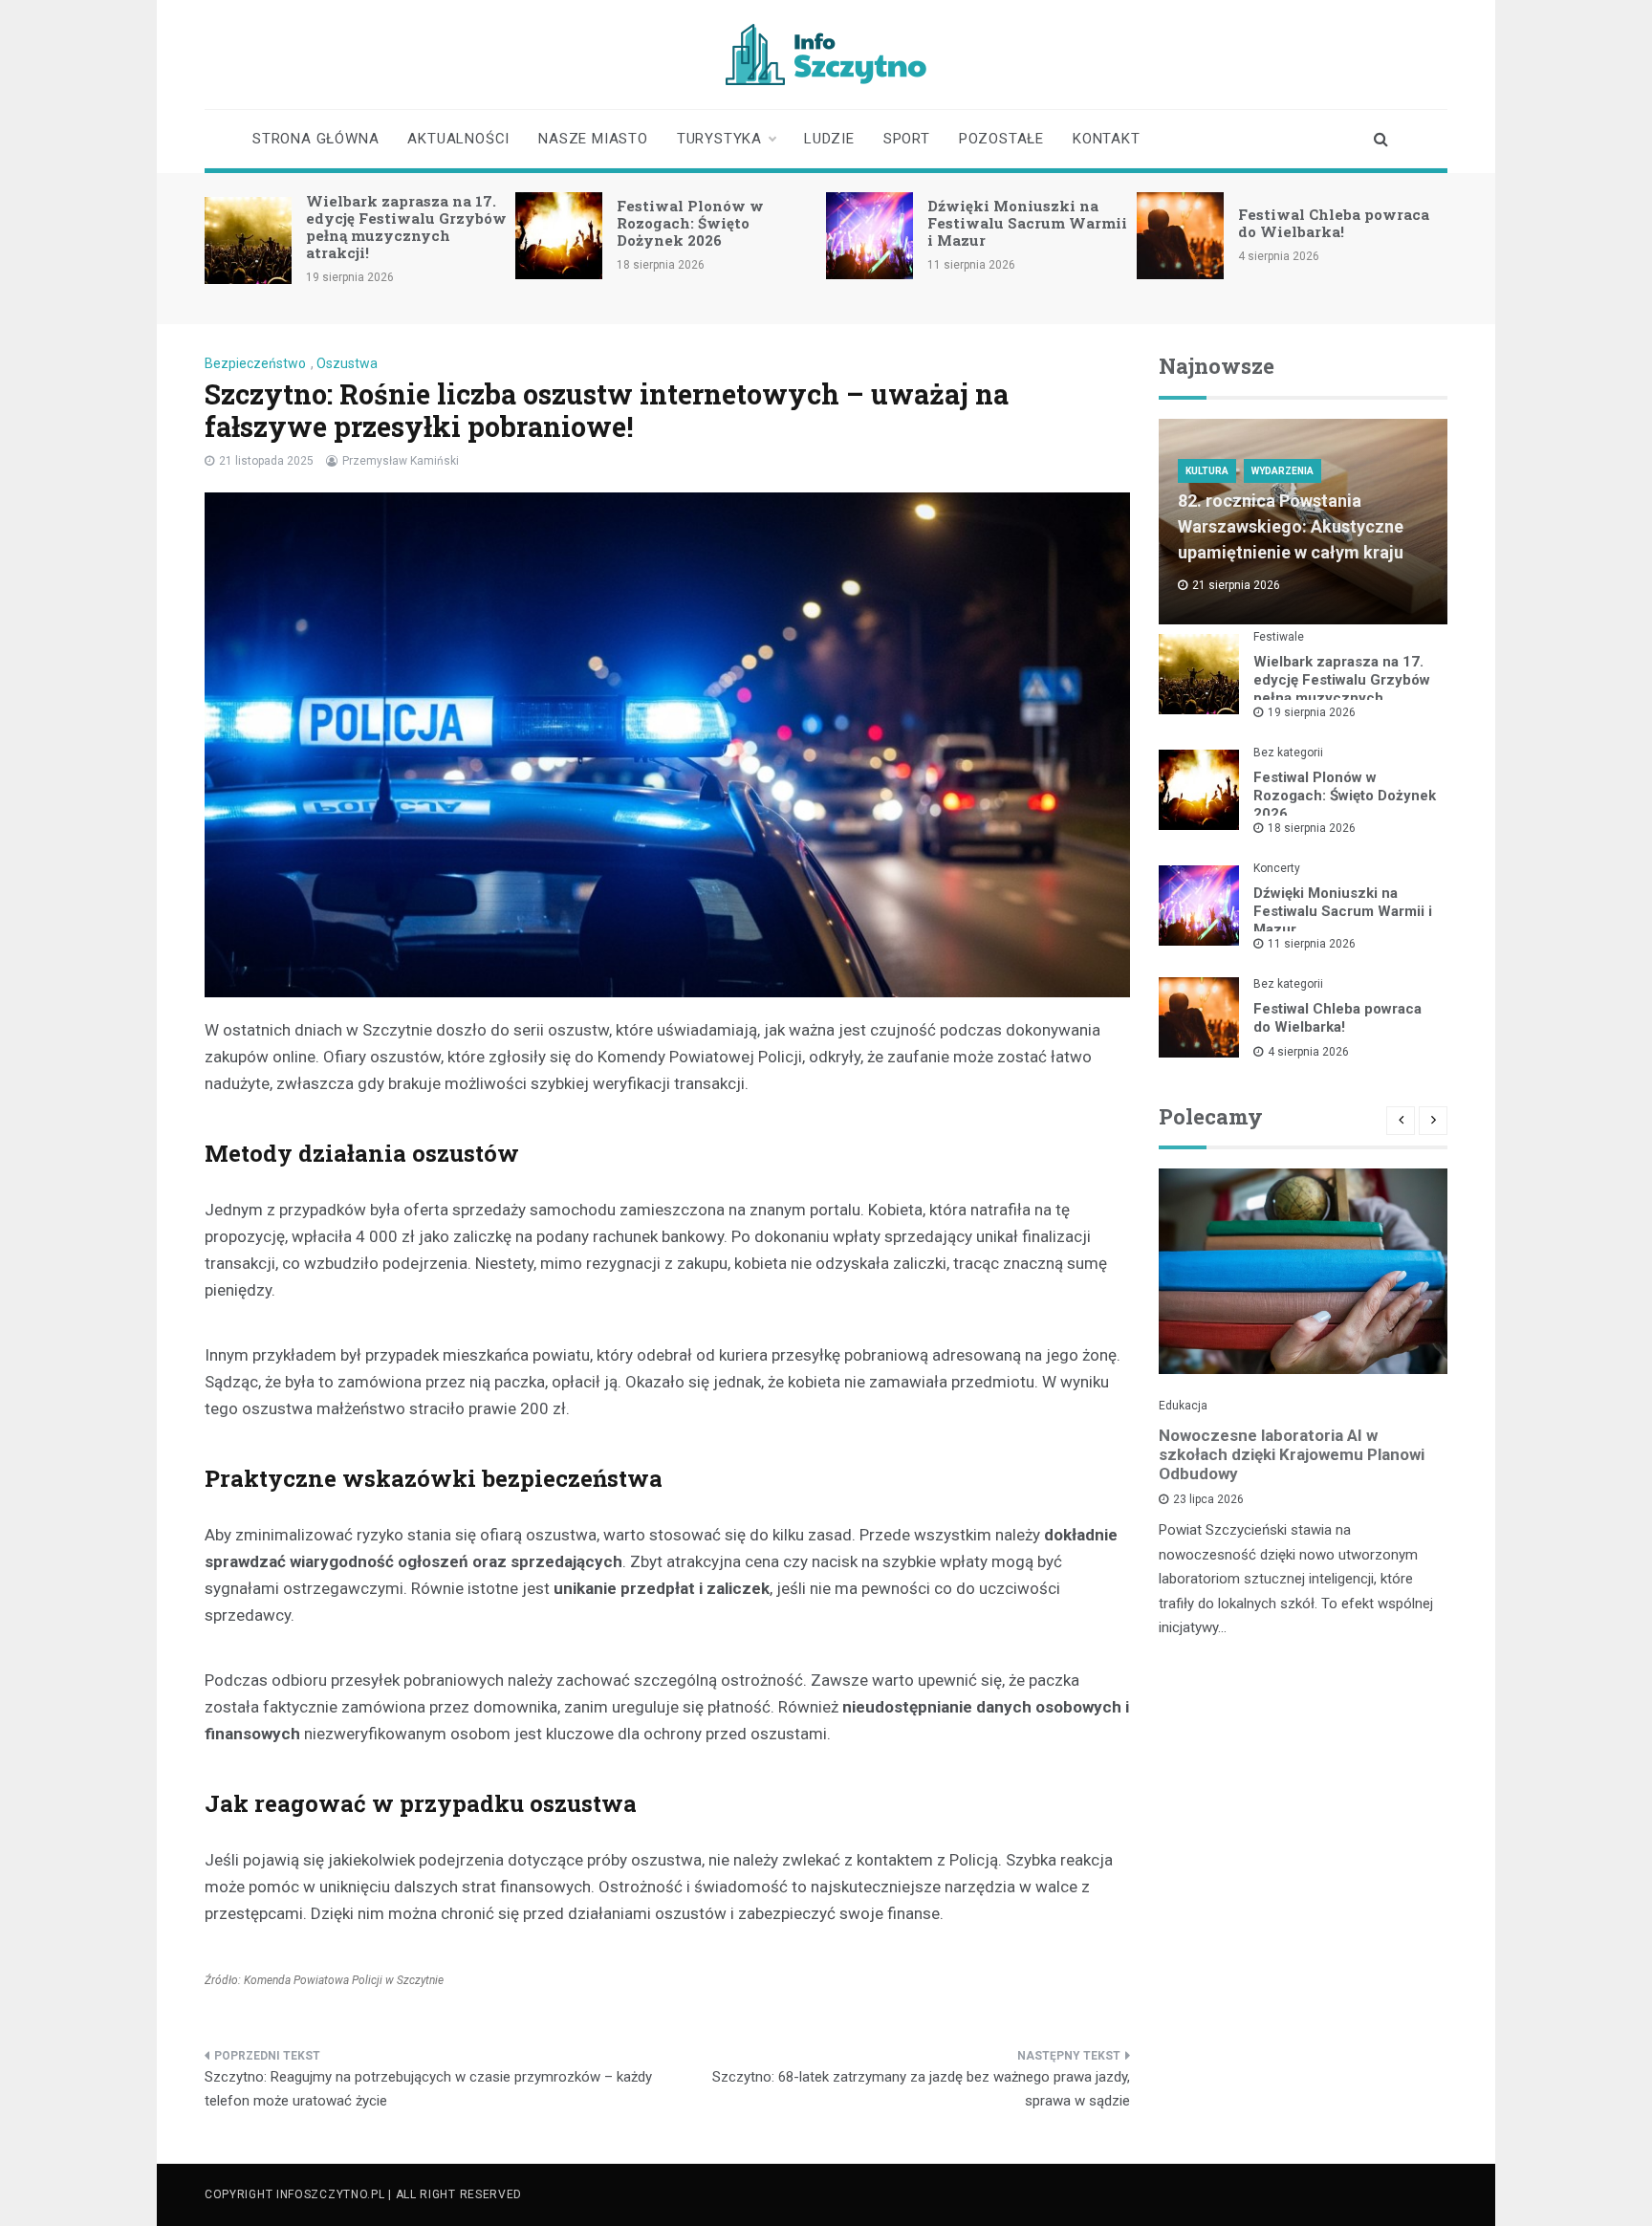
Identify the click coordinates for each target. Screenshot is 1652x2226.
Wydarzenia (1282, 471)
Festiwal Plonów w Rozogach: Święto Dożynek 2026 (690, 223)
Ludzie (829, 139)
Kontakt (1107, 139)
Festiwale (1279, 637)
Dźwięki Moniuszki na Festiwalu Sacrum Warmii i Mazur (1027, 223)
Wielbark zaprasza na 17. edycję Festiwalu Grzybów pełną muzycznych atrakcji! (406, 227)
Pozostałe (1001, 139)
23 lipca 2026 (1208, 1499)
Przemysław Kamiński (401, 461)
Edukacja (1183, 1406)
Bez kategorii (1288, 753)
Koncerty (1277, 868)
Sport (907, 139)
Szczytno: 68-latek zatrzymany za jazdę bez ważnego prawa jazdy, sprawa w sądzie (921, 2089)
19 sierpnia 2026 (1312, 712)
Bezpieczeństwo (255, 363)
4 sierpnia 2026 (1308, 1052)
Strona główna (315, 139)
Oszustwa (347, 363)
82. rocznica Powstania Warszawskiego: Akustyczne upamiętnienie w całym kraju (1291, 526)
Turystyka (719, 139)
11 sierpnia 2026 (1312, 944)
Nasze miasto (593, 139)
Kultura (1207, 471)
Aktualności (458, 139)
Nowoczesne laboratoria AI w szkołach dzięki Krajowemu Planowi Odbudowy (1292, 1454)
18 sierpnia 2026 (1312, 828)
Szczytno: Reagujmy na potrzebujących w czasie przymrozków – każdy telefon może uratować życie (428, 2089)
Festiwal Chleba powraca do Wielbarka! (1334, 223)
